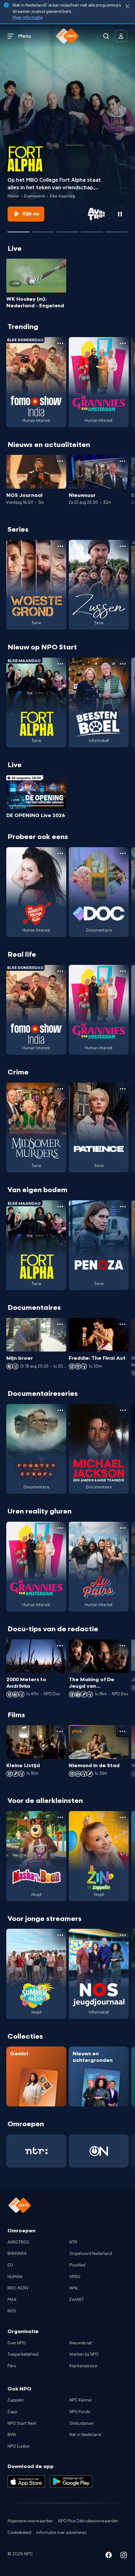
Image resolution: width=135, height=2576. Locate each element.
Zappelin (16, 2400)
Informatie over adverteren (62, 2533)
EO (10, 2265)
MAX (12, 2300)
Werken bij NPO (84, 2354)
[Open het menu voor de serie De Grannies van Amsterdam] (123, 343)
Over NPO (17, 2343)
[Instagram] (124, 2556)
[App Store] (26, 2482)
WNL (74, 2288)
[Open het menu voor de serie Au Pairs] (123, 1528)
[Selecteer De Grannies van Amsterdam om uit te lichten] (43, 229)
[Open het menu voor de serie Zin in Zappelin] (123, 1817)
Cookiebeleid (19, 2533)
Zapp (13, 2412)
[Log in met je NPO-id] (121, 36)
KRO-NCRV (18, 2288)
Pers (12, 2366)
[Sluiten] (127, 6)
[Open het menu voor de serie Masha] (60, 1817)
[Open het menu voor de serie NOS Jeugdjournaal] (123, 1935)
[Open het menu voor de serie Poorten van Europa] (60, 1410)
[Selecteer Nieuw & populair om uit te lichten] (116, 229)
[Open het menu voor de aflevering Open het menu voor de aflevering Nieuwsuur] (122, 461)
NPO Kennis (80, 2400)
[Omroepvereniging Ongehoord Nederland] (99, 2151)
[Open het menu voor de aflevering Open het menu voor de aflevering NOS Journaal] (60, 461)
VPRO (75, 2277)
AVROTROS (18, 2242)
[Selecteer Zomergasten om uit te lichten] (92, 229)
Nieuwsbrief (81, 2343)
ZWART (77, 2300)
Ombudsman (82, 2423)
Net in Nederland (85, 2435)
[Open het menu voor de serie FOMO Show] (60, 343)
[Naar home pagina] (67, 36)
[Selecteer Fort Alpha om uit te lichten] (19, 229)
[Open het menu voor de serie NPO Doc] (123, 853)
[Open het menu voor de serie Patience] (123, 1089)
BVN (12, 2435)
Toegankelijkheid (23, 2354)
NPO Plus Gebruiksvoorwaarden (88, 2521)
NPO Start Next (22, 2423)
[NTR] (36, 2151)
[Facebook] (109, 2556)
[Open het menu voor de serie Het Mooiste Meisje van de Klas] (60, 853)
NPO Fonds (80, 2412)
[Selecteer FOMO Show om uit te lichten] (67, 229)
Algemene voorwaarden (30, 2521)
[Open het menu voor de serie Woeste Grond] (60, 546)
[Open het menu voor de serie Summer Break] (60, 1935)
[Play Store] (71, 2482)
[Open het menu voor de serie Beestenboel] (123, 664)
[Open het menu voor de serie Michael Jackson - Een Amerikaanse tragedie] (123, 1410)
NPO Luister (19, 2446)
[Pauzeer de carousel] (120, 214)
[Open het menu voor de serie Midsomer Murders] (60, 1089)
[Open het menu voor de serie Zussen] (123, 546)
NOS (12, 2311)
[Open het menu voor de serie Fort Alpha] (60, 664)
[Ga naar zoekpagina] (106, 36)
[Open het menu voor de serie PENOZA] (123, 1207)
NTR (73, 2242)
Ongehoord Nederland (91, 2254)
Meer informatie (27, 18)
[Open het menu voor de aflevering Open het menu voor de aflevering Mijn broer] (60, 1324)
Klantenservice (83, 2366)
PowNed (77, 2265)
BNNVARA (17, 2254)
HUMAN (15, 2277)
